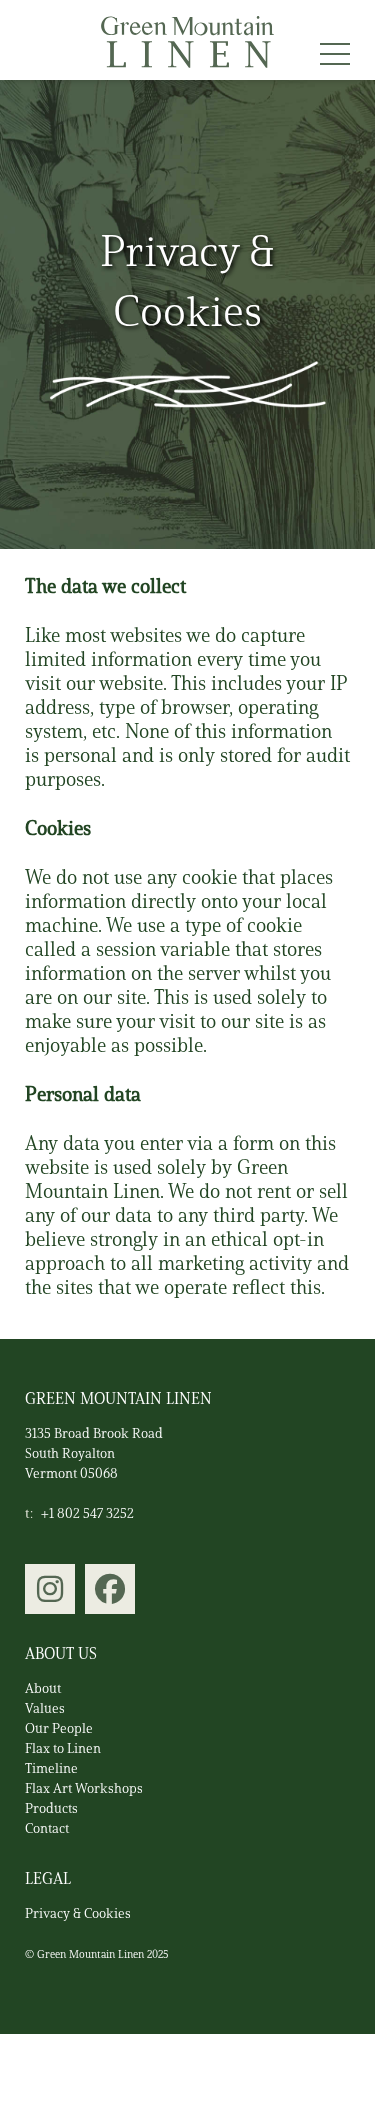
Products (51, 1808)
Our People (59, 1728)
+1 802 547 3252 (87, 1513)
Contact (47, 1828)
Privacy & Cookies (78, 1913)
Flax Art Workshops (84, 1788)
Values (45, 1708)
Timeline (51, 1768)
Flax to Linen (63, 1748)
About (43, 1688)
